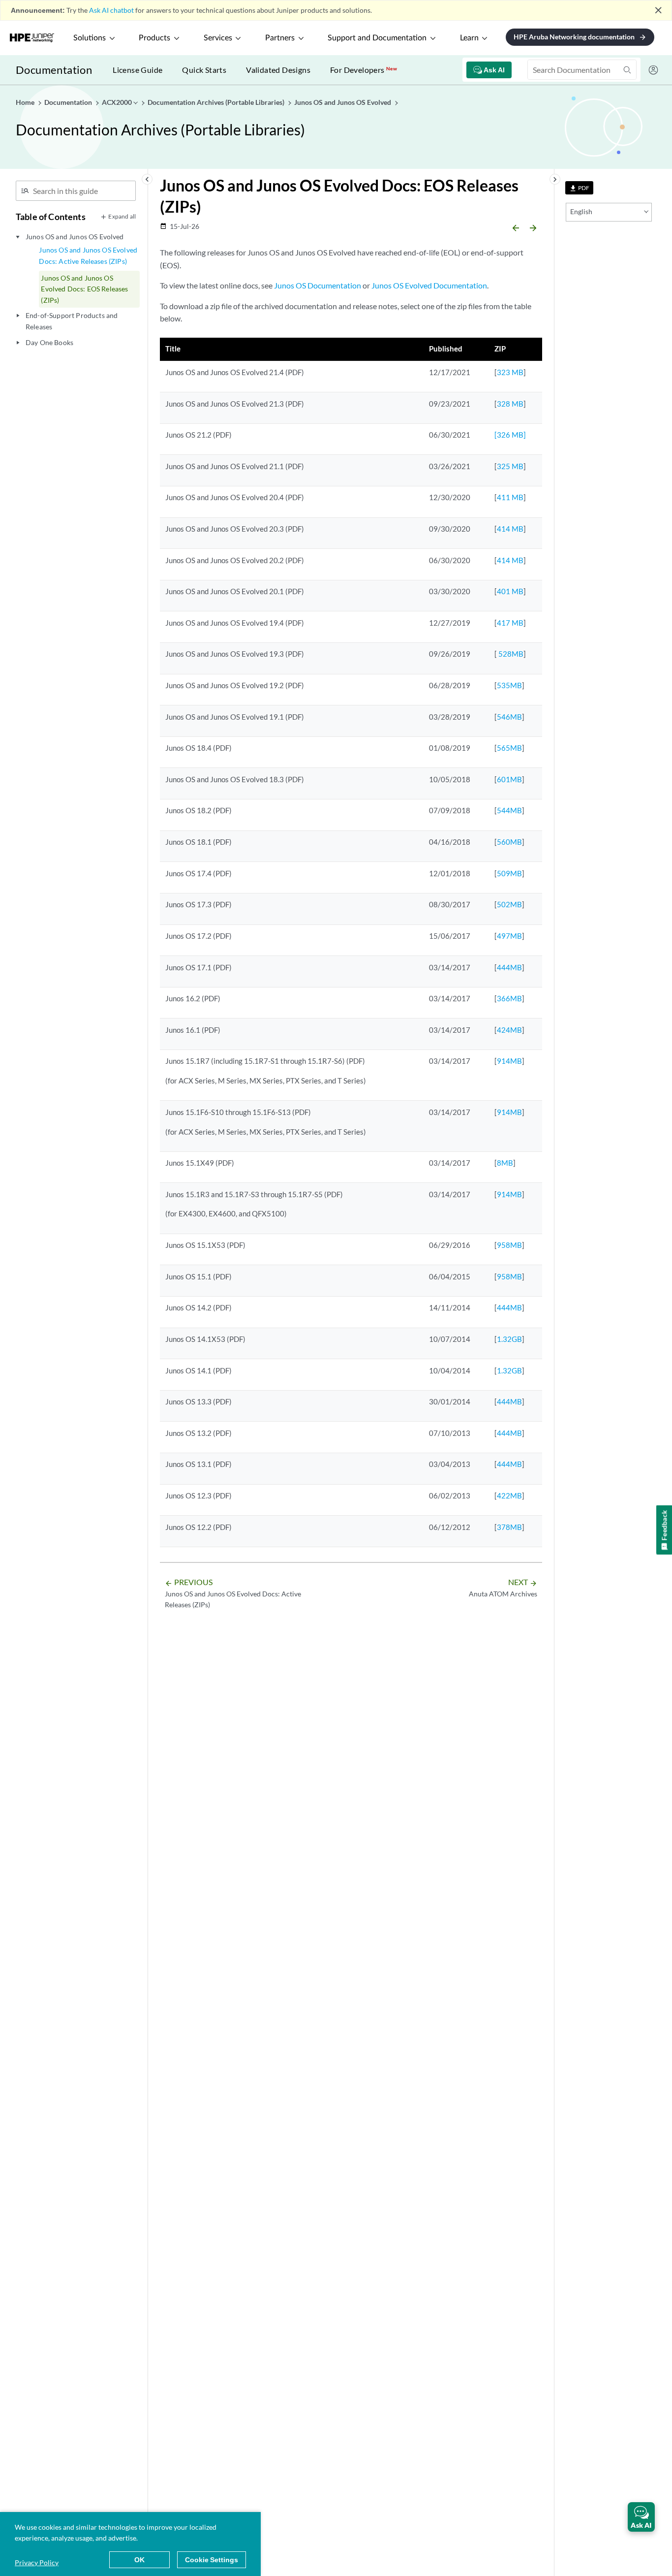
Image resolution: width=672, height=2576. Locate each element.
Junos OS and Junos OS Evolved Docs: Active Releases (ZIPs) (88, 255)
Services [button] (218, 38)
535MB (509, 685)
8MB (505, 1163)
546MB (509, 717)
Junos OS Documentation (318, 285)
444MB (509, 967)
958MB (509, 1245)
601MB (509, 779)
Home (26, 102)
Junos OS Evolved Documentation (429, 285)
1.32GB (509, 1339)
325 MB (510, 466)
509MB (509, 873)
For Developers (364, 70)
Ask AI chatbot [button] (111, 10)
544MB (509, 810)
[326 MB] (510, 435)
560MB (509, 842)
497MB (509, 936)
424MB (509, 1030)
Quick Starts (204, 70)
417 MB (510, 623)
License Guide (137, 70)
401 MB (510, 591)
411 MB (510, 497)
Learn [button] (469, 38)
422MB (509, 1495)
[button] (641, 2517)
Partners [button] (280, 38)
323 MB (510, 372)
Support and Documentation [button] (377, 38)
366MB (509, 998)
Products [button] (154, 38)
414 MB (510, 529)
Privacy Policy (37, 2562)
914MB (509, 1061)
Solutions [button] (90, 38)
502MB (509, 904)
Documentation (54, 70)
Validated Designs (278, 70)
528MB (510, 654)
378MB (509, 1527)
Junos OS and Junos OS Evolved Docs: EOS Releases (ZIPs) (84, 289)
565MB (509, 748)
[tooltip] (579, 188)
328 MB (510, 404)
